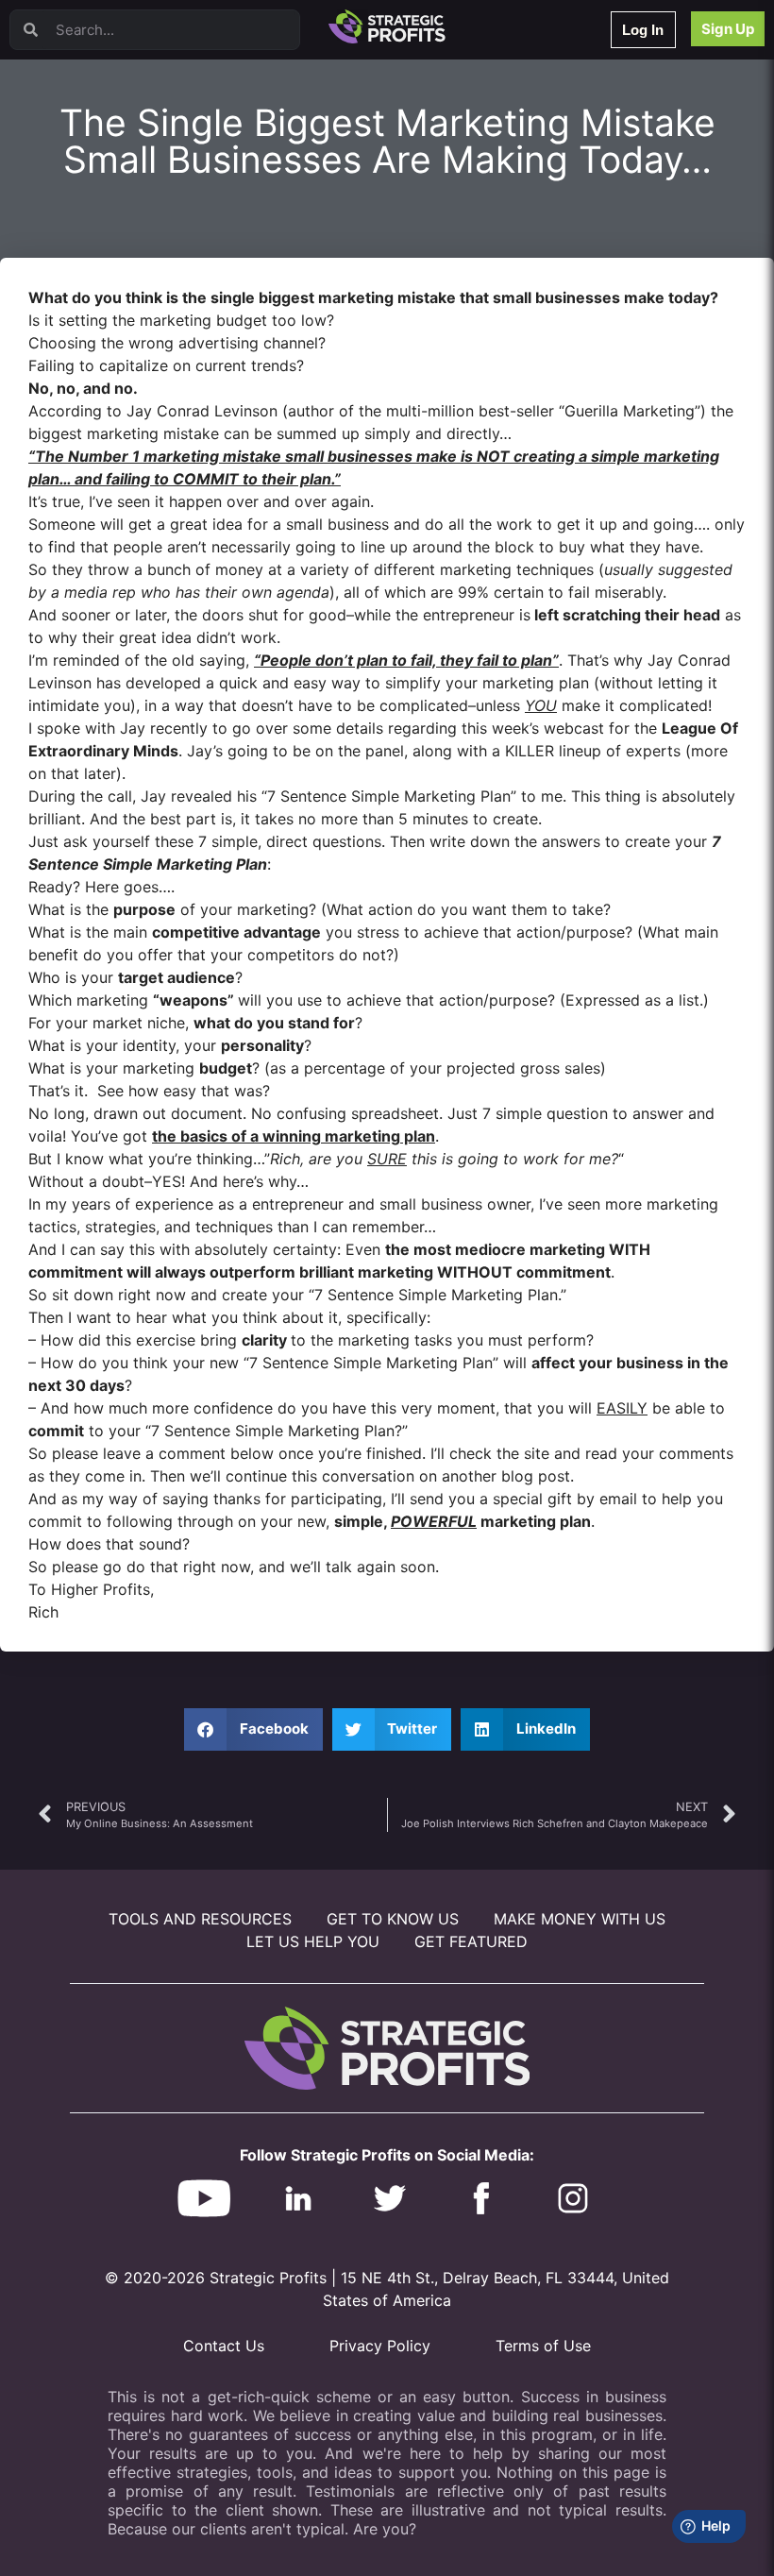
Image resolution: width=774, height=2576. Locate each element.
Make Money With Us (580, 1919)
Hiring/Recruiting (105, 360)
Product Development (118, 139)
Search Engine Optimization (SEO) (150, 262)
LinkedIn (83, 385)
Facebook (86, 237)
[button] (253, 1729)
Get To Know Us (393, 1919)
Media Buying (97, 336)
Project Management (116, 213)
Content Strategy (106, 115)
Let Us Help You (313, 1941)
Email (75, 164)
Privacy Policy (380, 2346)
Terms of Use (543, 2346)
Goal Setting (93, 287)
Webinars (84, 90)
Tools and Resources (200, 1919)
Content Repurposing (116, 188)
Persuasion (90, 66)
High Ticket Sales (107, 311)
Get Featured (471, 1941)
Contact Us (224, 2346)
